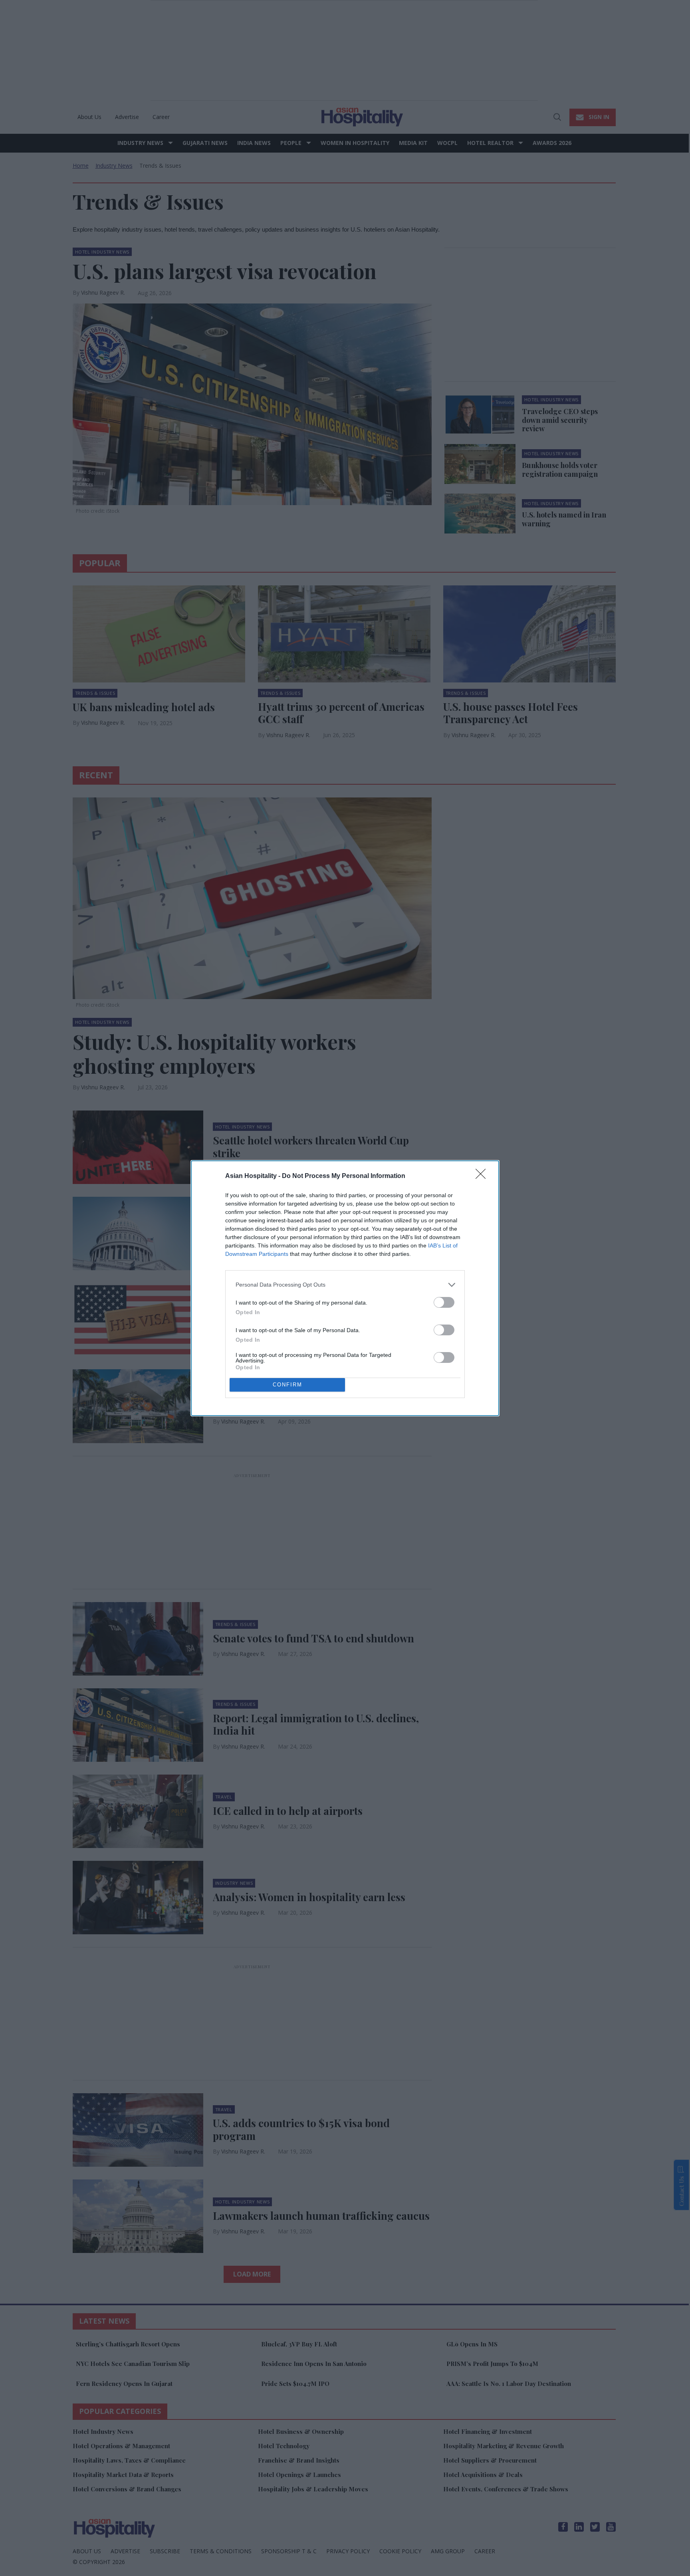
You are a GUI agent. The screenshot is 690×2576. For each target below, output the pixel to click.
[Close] (483, 1176)
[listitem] (345, 1285)
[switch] (444, 1302)
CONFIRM (287, 1385)
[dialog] (345, 1288)
